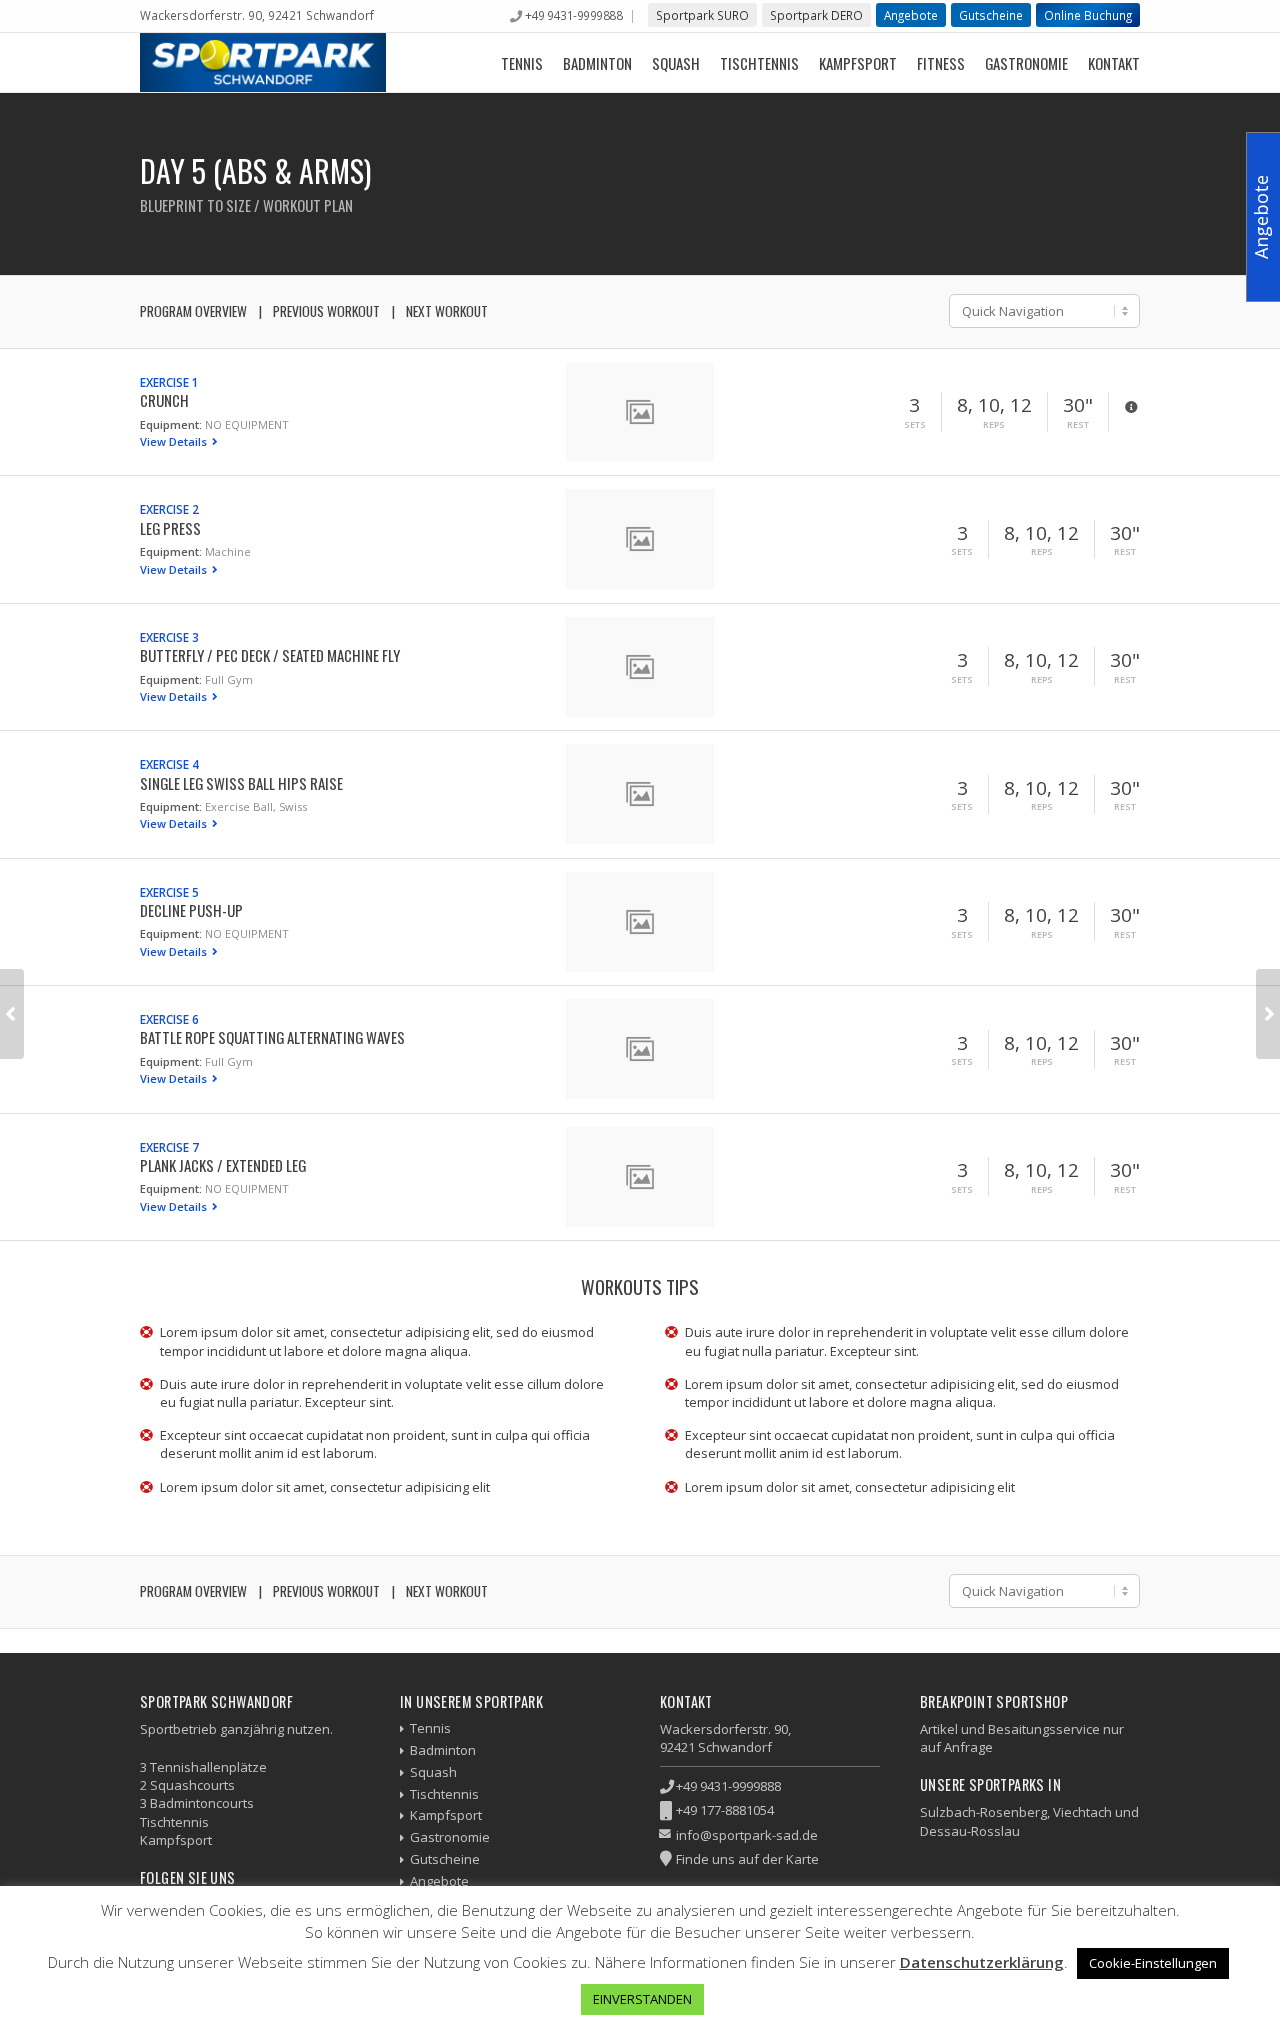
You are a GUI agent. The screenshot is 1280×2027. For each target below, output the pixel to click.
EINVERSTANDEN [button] (642, 1999)
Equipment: (171, 424)
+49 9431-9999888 (573, 15)
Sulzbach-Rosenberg (983, 1812)
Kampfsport (858, 63)
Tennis (522, 63)
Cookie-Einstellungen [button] (1153, 1963)
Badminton (597, 63)
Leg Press (170, 528)
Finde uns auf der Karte (747, 1859)
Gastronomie (1026, 63)
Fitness (941, 63)
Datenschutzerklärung (982, 1962)
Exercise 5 (169, 892)
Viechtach (1082, 1812)
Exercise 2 (169, 509)
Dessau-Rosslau (970, 1831)
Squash (676, 63)
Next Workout (447, 311)
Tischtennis (759, 63)
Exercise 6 (169, 1019)
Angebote (911, 15)
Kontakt (1114, 63)
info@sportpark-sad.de (747, 1835)
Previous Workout (326, 311)
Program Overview (193, 311)
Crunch (164, 400)
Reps (994, 425)
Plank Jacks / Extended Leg (223, 1165)
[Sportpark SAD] (263, 62)
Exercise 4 (169, 764)
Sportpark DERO (816, 15)
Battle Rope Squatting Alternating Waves (272, 1037)
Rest (1078, 425)
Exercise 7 (169, 1147)
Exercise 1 (169, 382)
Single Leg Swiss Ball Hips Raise (241, 783)
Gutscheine (991, 15)
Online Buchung (1088, 15)
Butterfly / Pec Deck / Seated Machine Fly (270, 655)
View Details (175, 441)
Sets (915, 425)
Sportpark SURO (702, 15)
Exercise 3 (169, 637)
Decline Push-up (191, 910)
